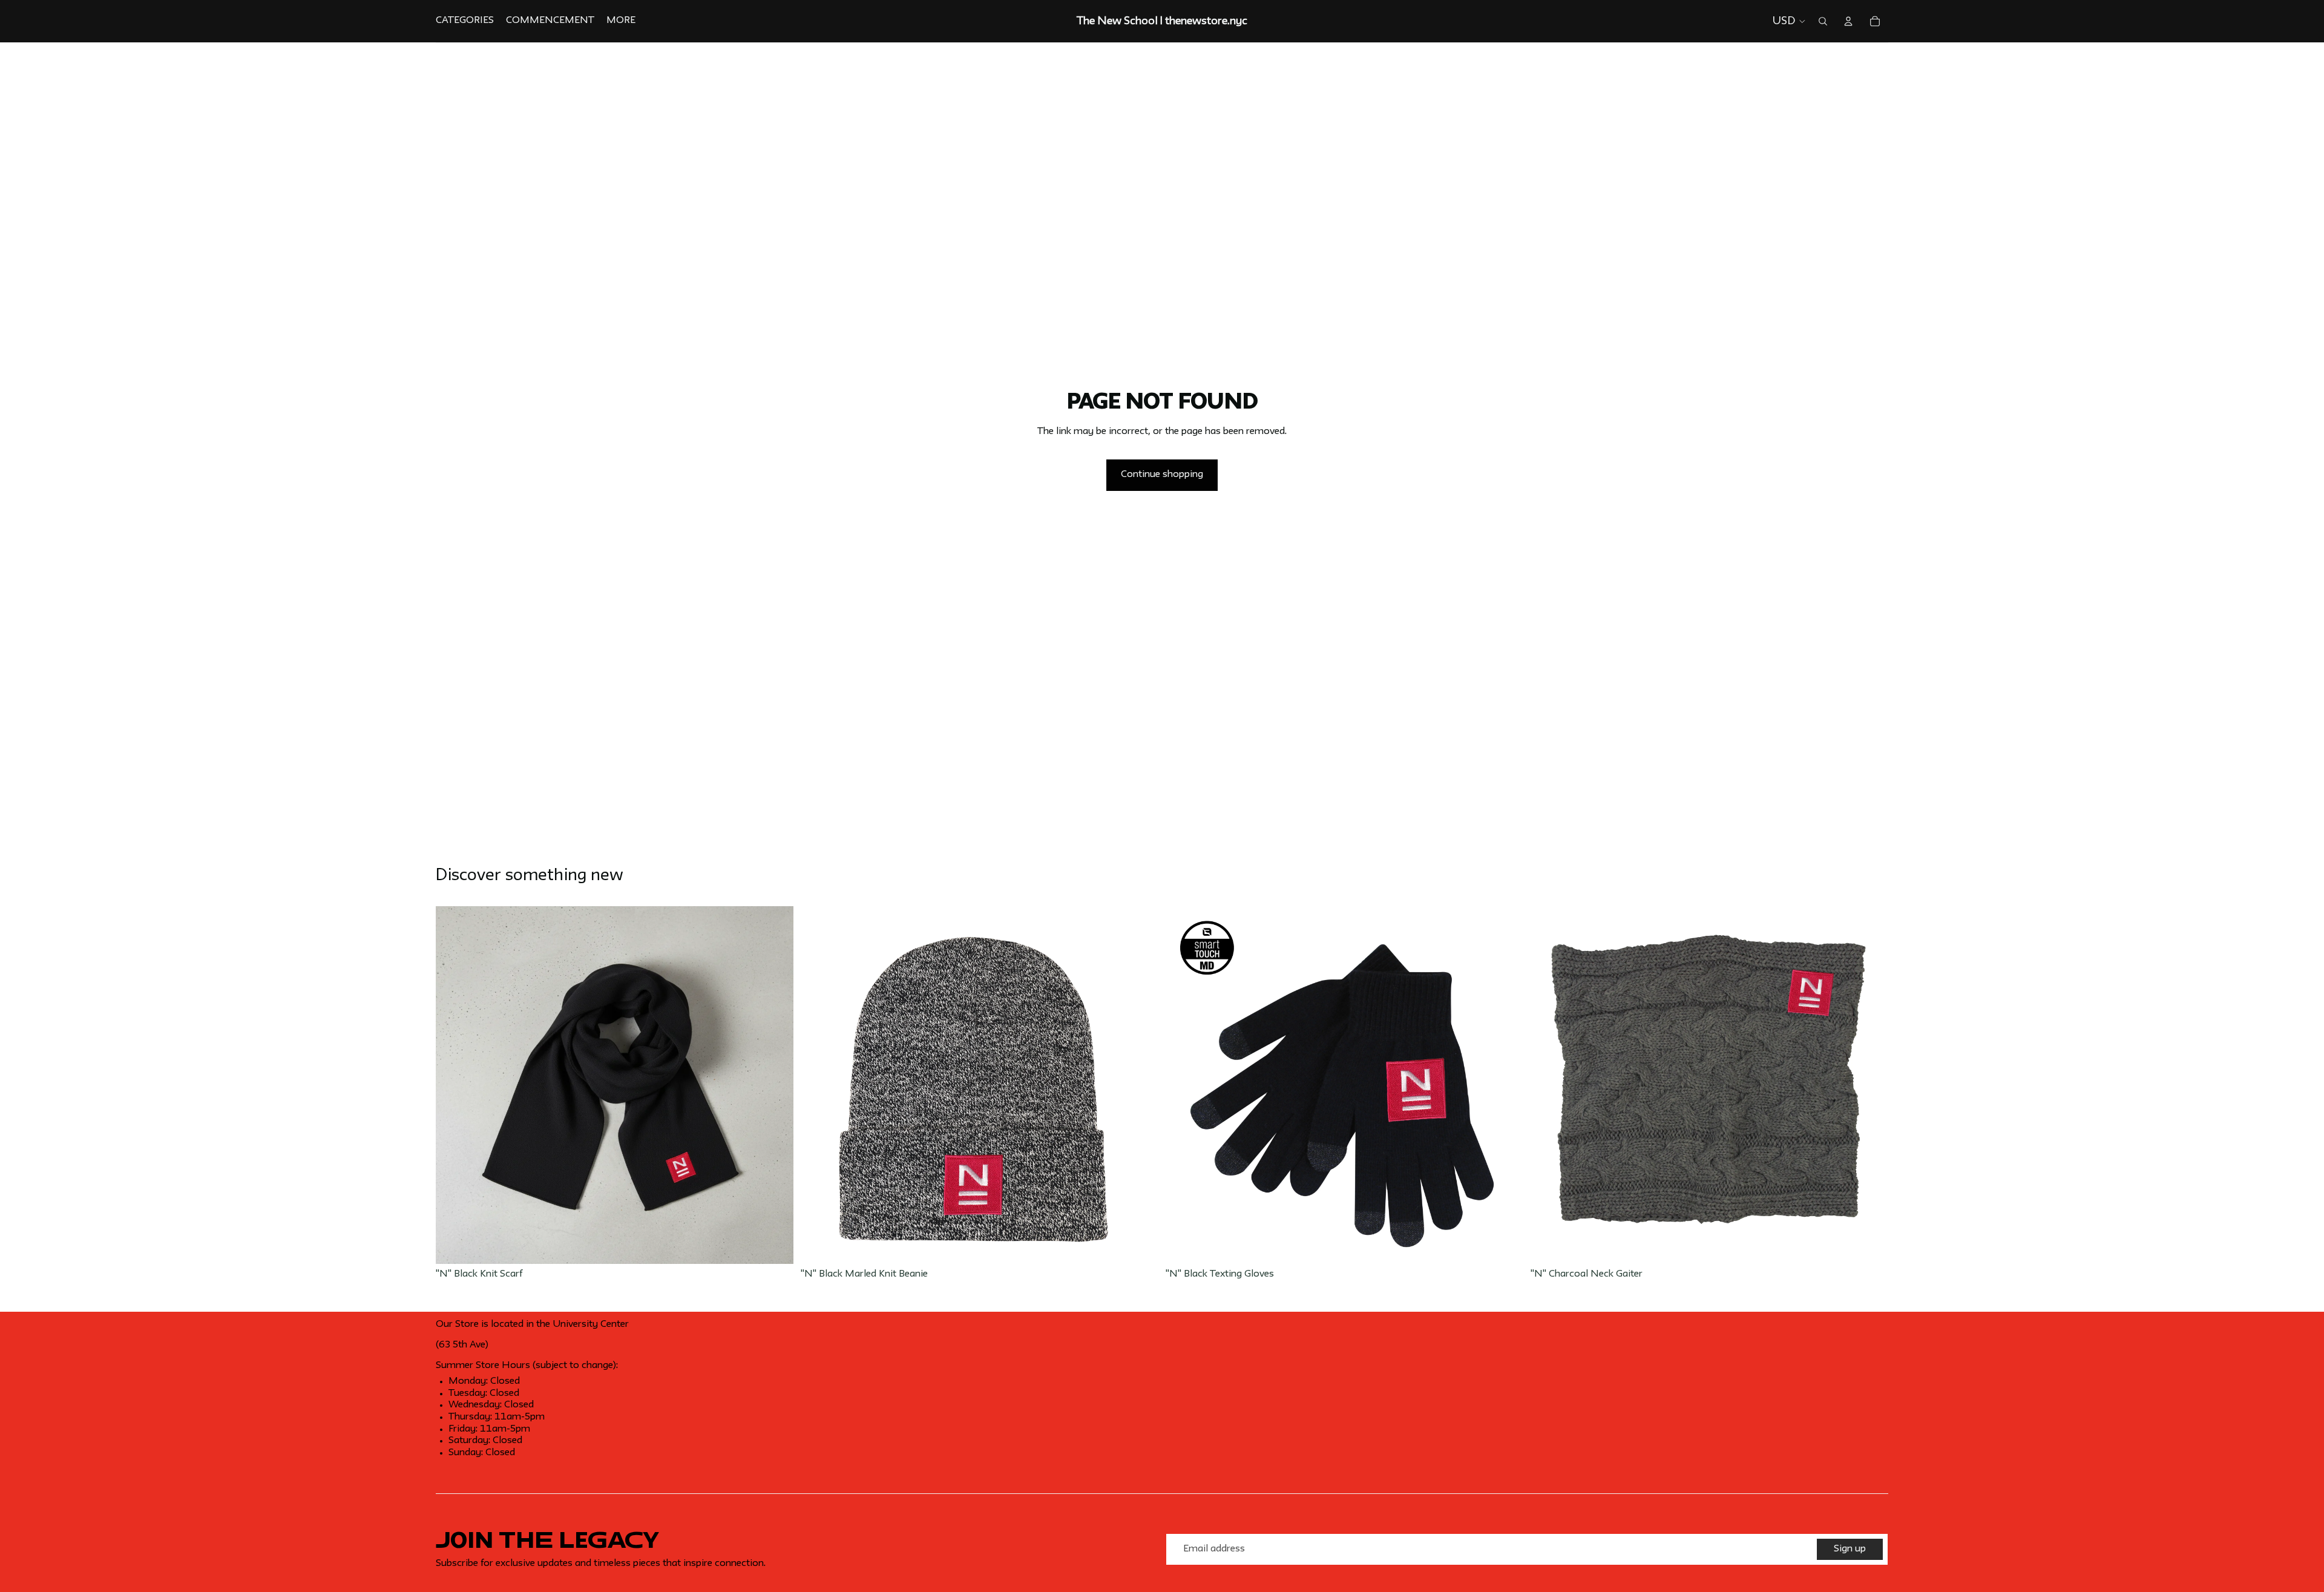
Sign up (1850, 1549)
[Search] (1823, 21)
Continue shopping (1162, 475)
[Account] (1848, 21)
